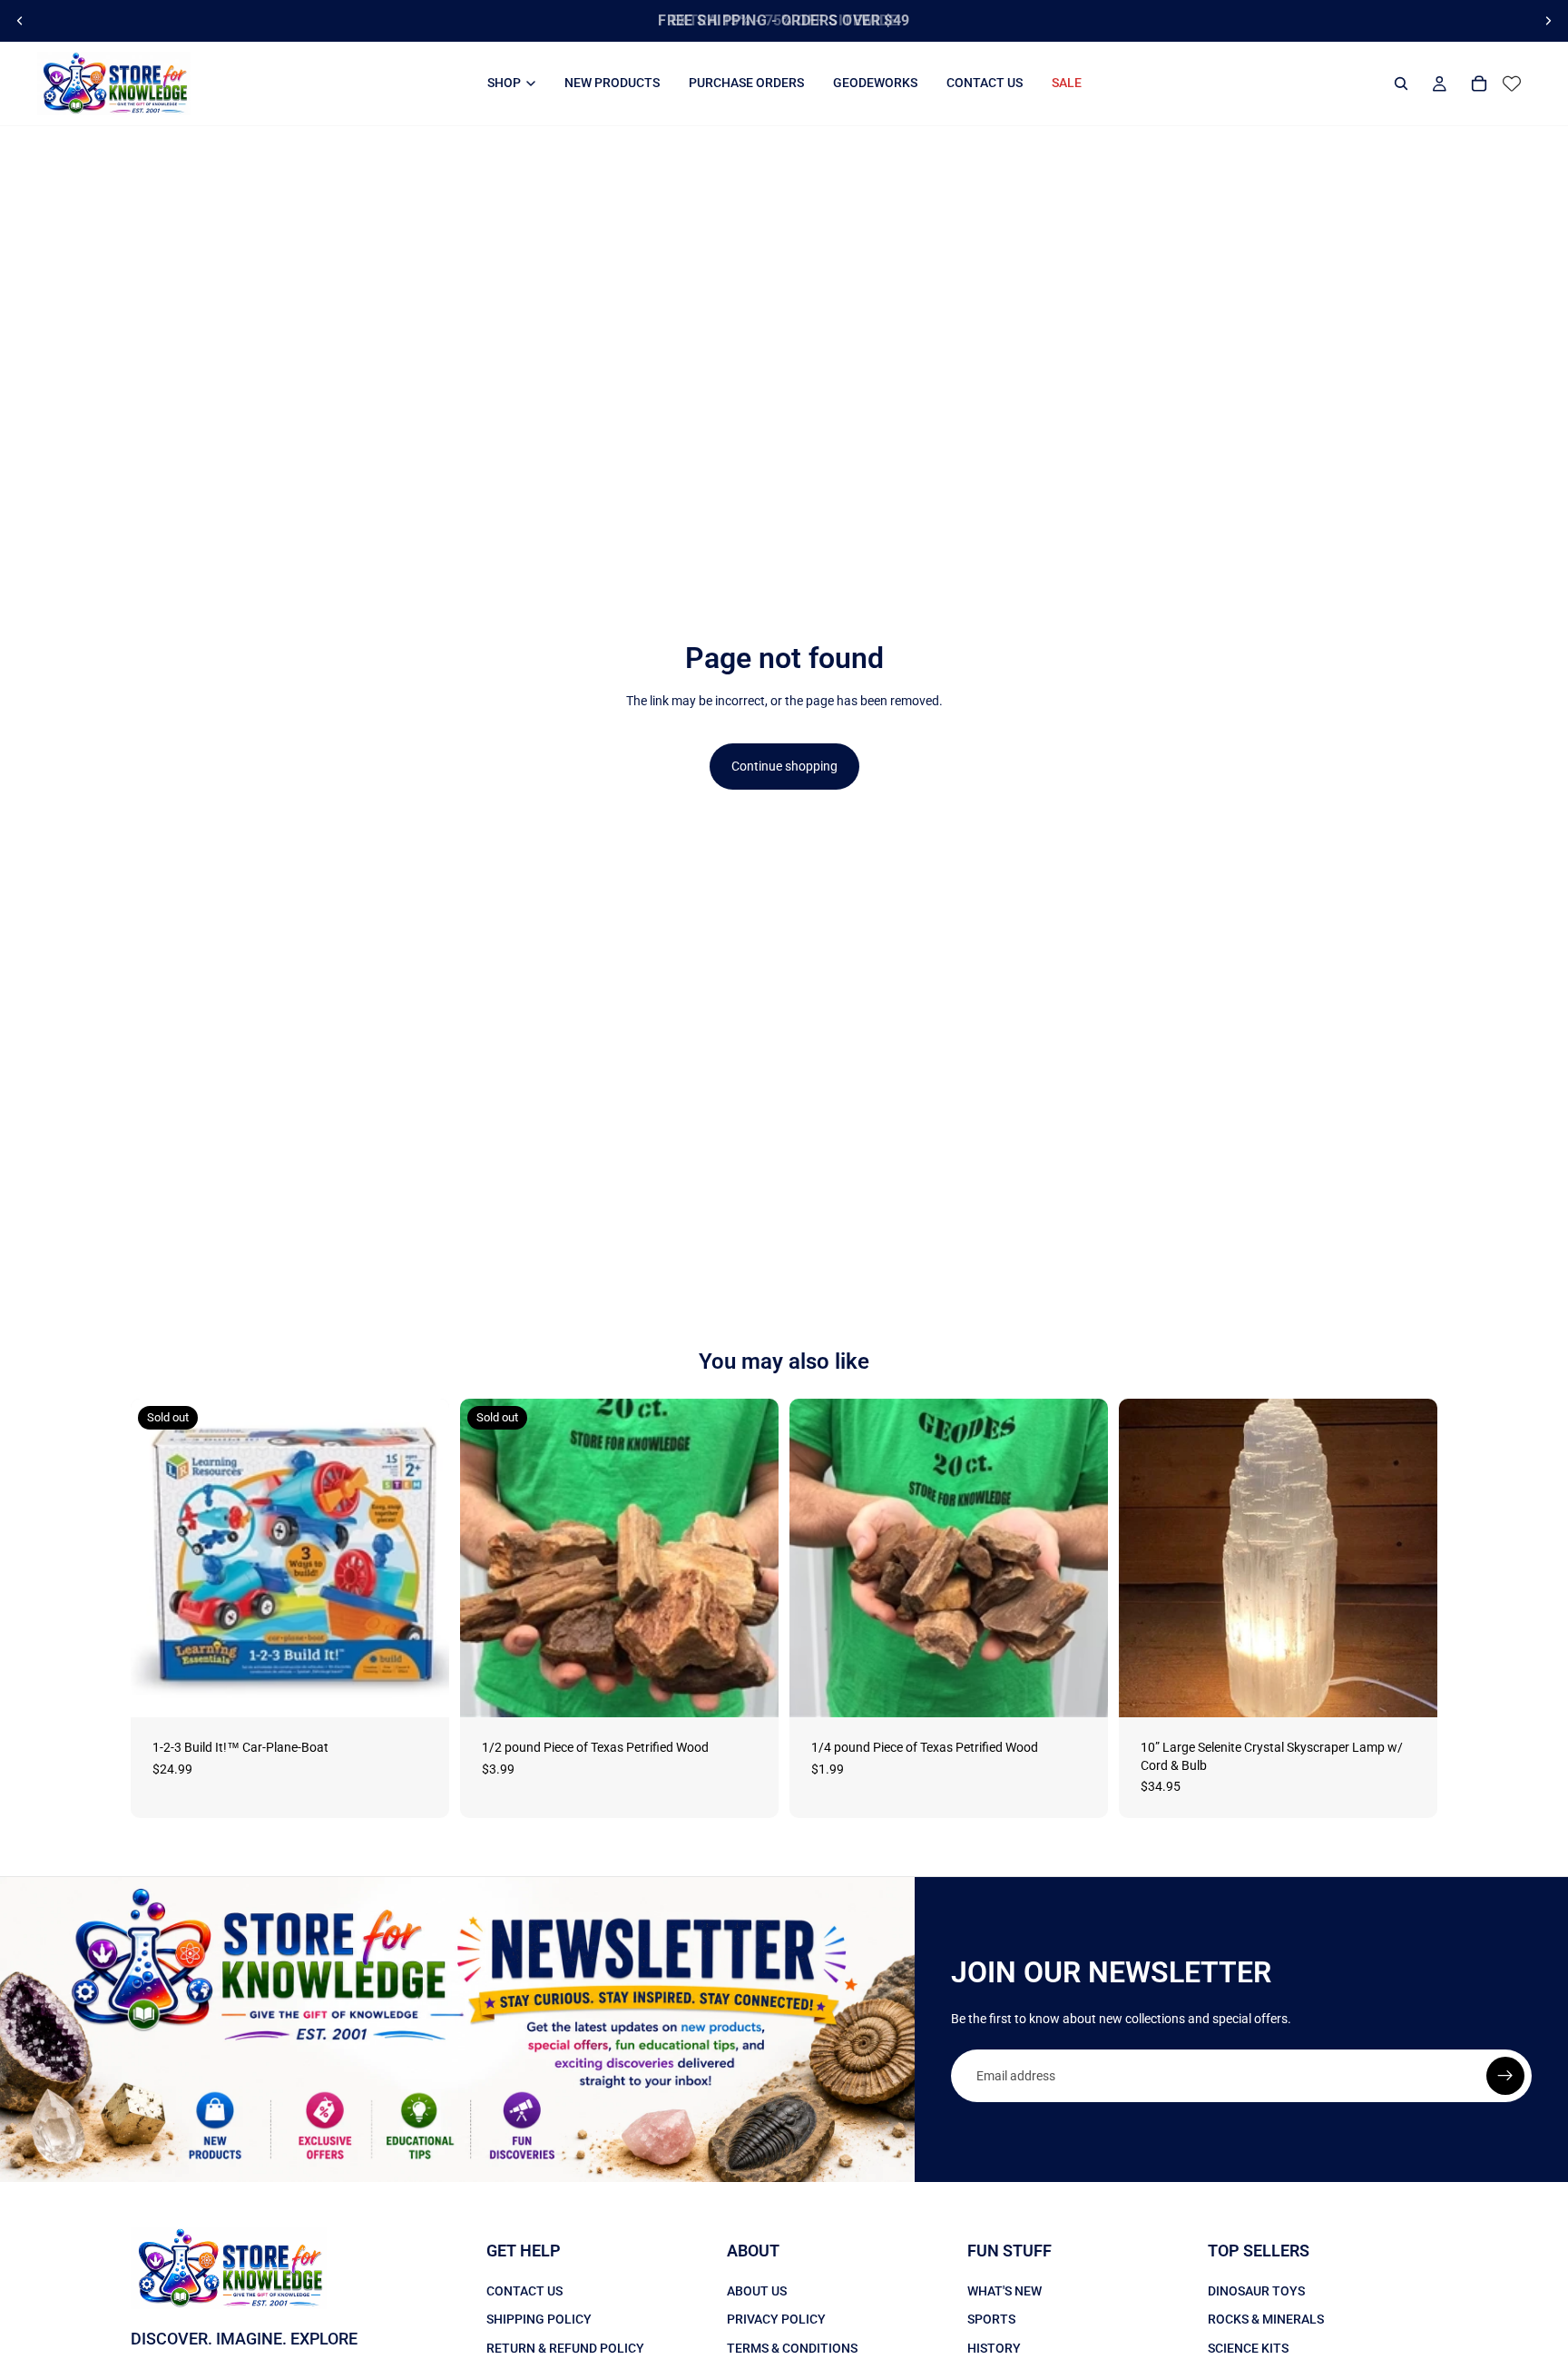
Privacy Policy (776, 2319)
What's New (1004, 2291)
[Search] (1401, 84)
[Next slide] (1548, 21)
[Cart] (1479, 84)
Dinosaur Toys (1256, 2291)
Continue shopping (784, 766)
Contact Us (524, 2291)
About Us (757, 2291)
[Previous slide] (20, 21)
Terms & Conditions (792, 2348)
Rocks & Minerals (1266, 2319)
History (994, 2348)
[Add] (1080, 1689)
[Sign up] (1505, 2076)
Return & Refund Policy (565, 2348)
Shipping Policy (539, 2319)
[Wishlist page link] (1512, 84)
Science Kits (1248, 2348)
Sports (991, 2319)
